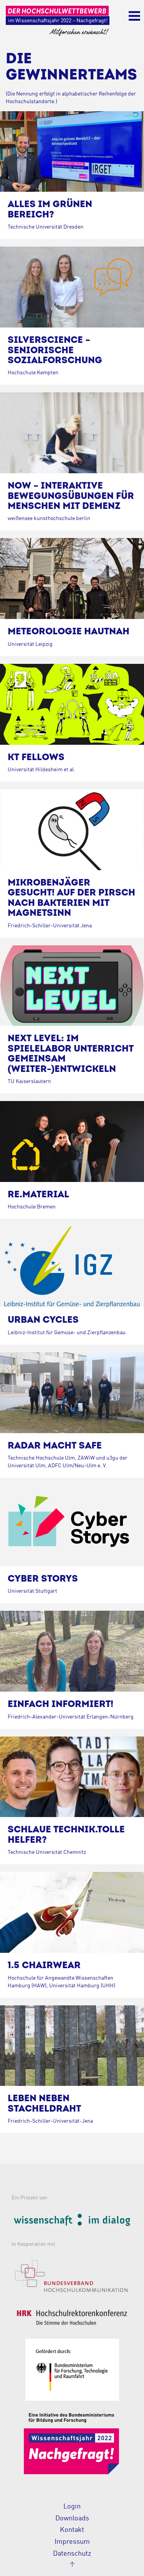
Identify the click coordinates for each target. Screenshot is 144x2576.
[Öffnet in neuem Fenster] (72, 2221)
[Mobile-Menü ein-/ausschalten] (134, 17)
